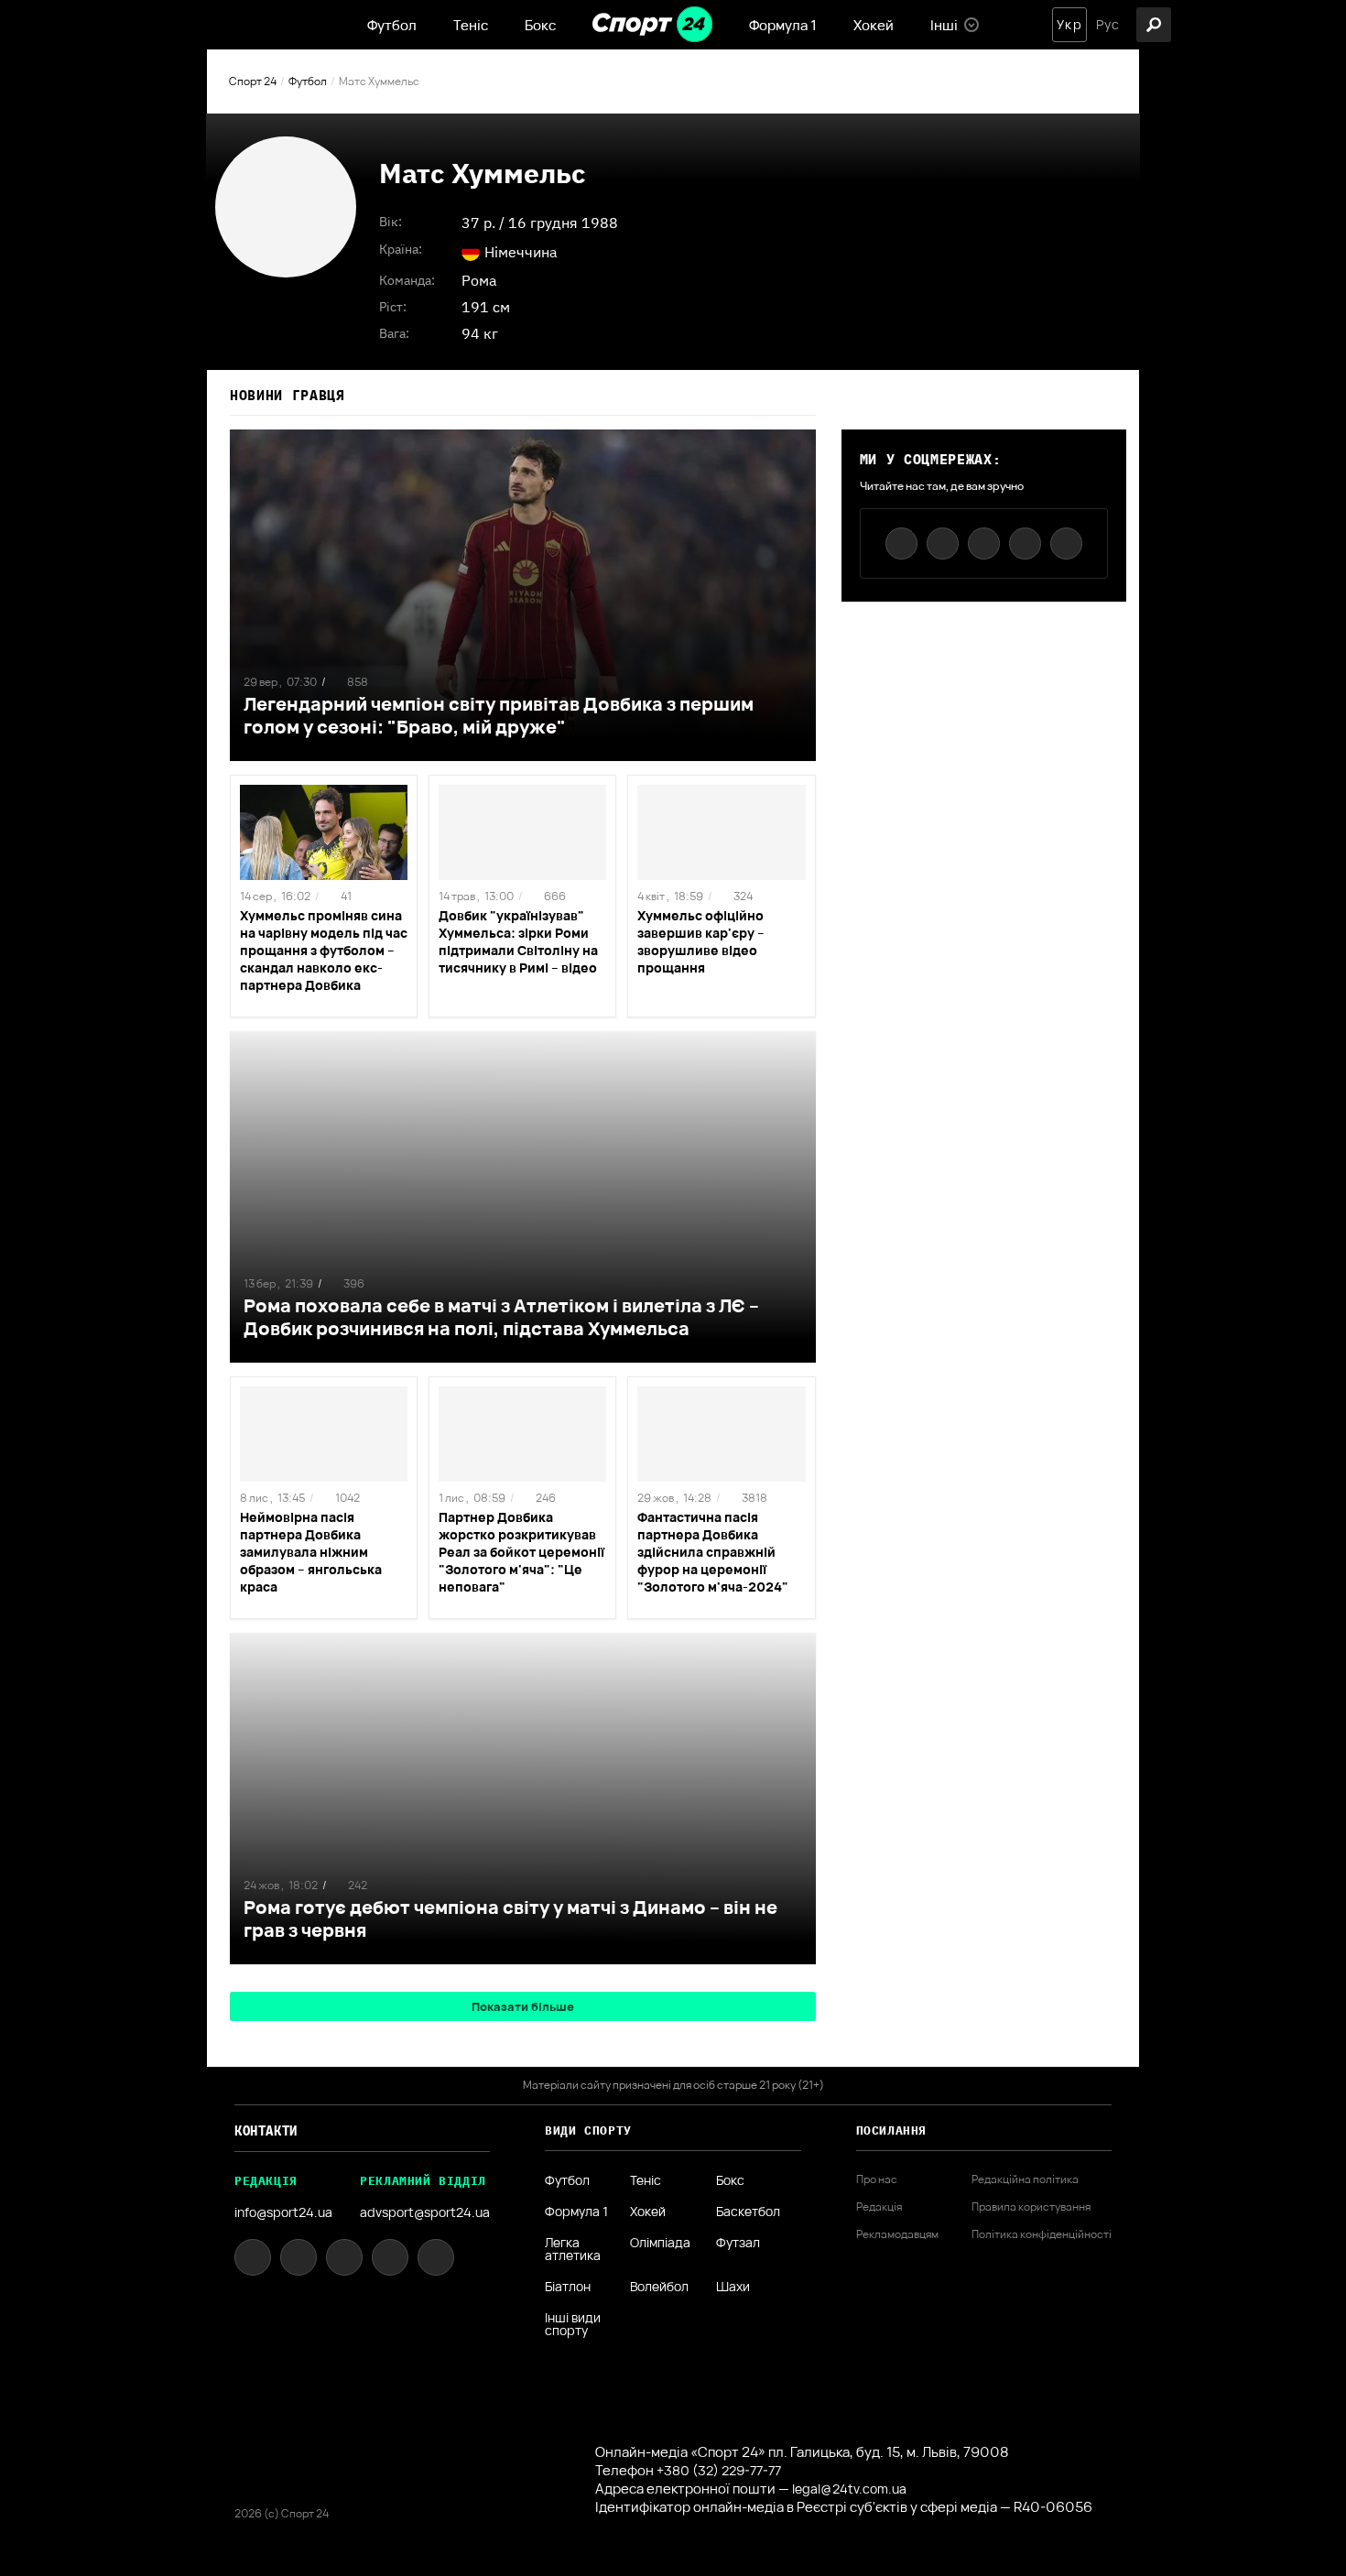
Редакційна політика (1025, 2179)
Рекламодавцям (897, 2234)
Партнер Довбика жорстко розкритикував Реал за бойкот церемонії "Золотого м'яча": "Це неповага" (521, 1552)
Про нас (877, 2179)
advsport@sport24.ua (425, 2212)
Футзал (738, 2244)
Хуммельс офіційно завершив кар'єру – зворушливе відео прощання (701, 941)
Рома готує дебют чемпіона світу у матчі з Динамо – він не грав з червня (510, 1918)
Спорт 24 (253, 81)
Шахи (733, 2287)
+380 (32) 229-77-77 (719, 2470)
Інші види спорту (573, 2324)
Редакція (879, 2207)
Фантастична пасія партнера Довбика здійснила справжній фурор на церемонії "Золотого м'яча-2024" (713, 1552)
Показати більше (523, 2006)
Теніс (471, 25)
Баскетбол (748, 2212)
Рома (479, 280)
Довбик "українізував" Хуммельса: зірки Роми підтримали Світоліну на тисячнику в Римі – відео (518, 941)
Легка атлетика (573, 2249)
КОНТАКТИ (266, 2131)
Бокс (540, 25)
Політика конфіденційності (1042, 2234)
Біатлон (568, 2287)
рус (1108, 25)
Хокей (874, 25)
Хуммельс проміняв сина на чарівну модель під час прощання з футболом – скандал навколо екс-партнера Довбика (324, 950)
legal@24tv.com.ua (849, 2489)
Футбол (392, 25)
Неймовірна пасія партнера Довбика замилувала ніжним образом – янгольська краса (311, 1552)
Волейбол (659, 2287)
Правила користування (1031, 2207)
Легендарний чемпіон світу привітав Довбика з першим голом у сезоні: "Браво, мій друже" (499, 715)
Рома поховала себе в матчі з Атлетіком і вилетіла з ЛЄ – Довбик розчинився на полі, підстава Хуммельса (501, 1317)
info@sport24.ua (283, 2212)
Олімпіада (660, 2244)
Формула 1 (783, 25)
